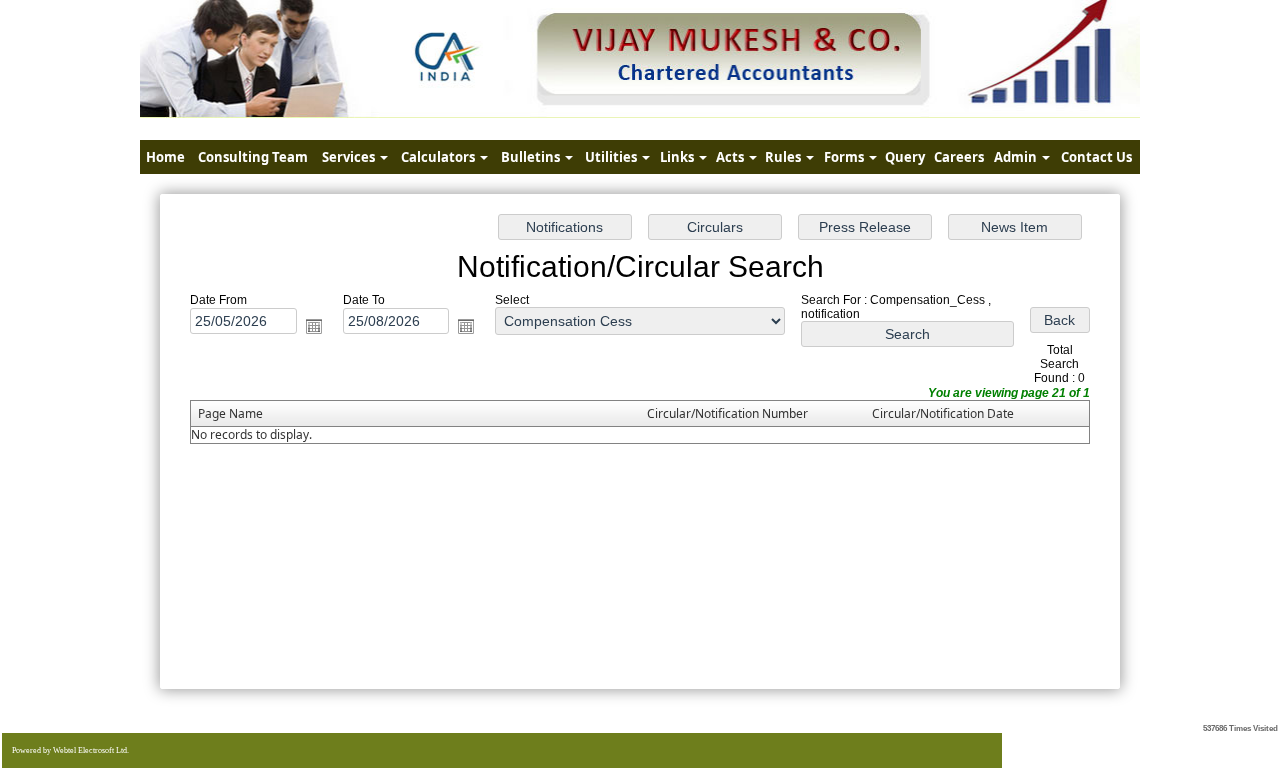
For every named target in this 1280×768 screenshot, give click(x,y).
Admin (1017, 157)
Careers (959, 157)
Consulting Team (253, 157)
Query (905, 157)
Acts (731, 157)
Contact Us (1096, 157)
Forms (845, 157)
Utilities (612, 157)
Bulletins (532, 157)
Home (165, 157)
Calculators (439, 157)
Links (678, 157)
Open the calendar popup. (314, 326)
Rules (784, 157)
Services (350, 157)
